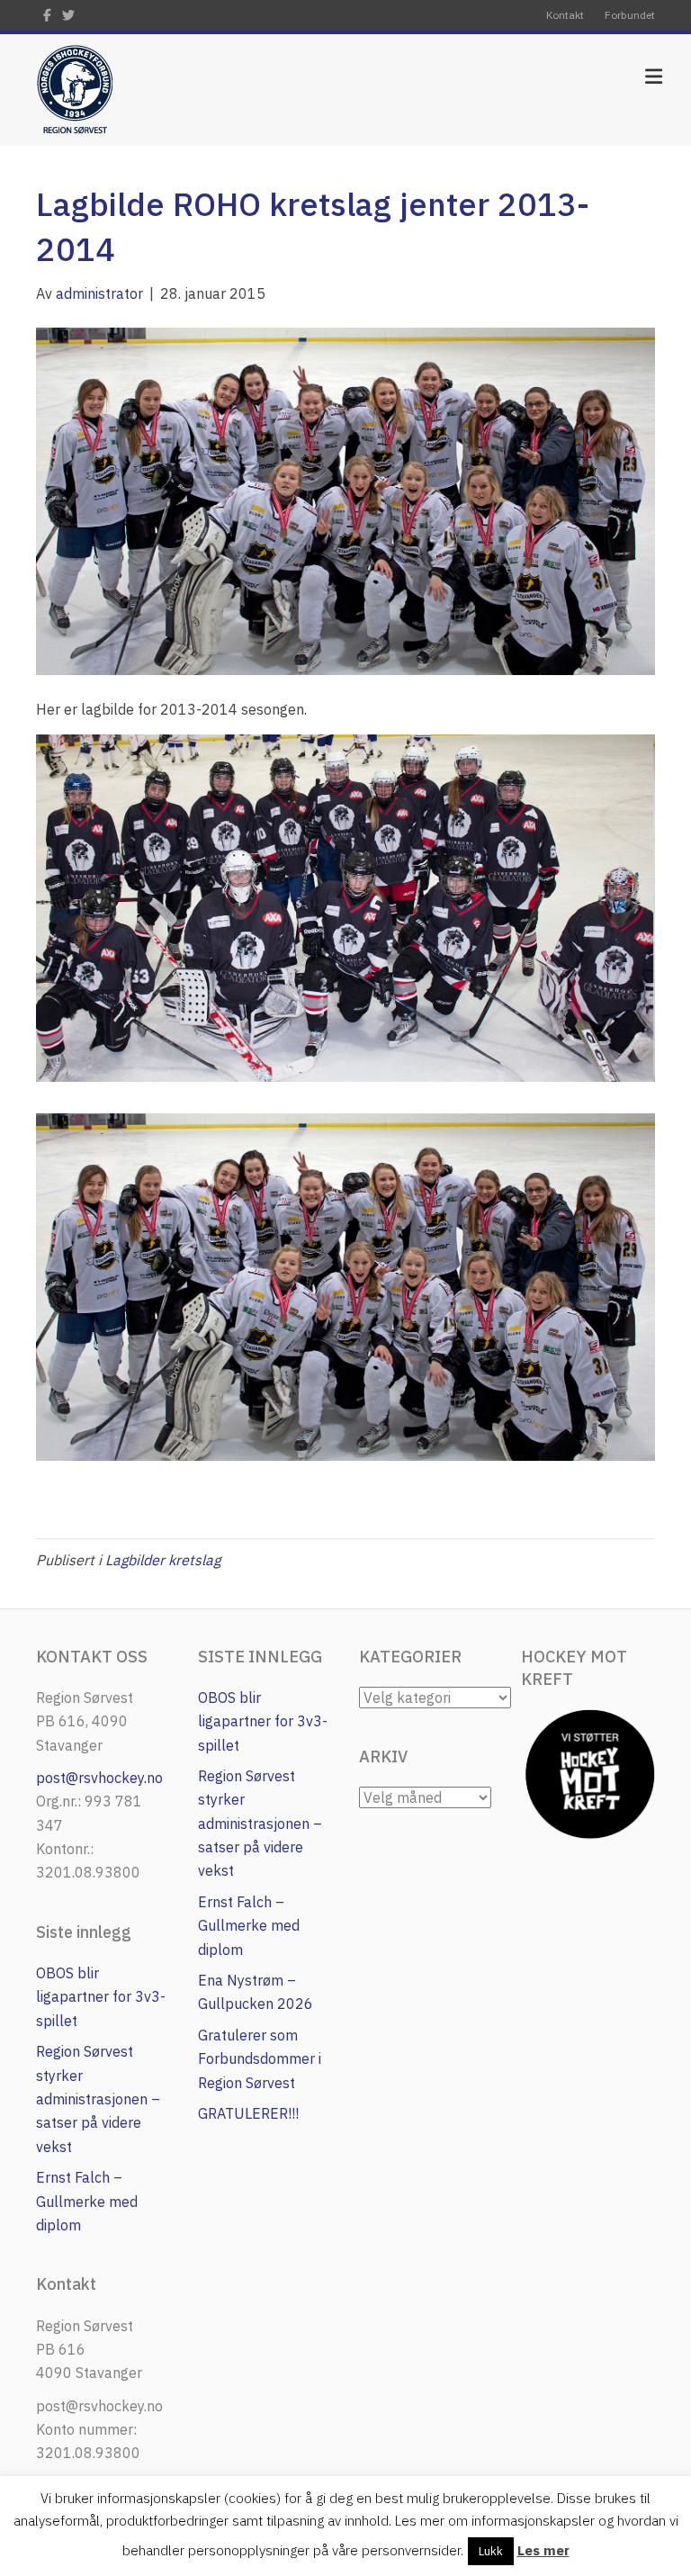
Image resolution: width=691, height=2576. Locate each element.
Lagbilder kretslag (163, 1560)
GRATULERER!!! (248, 2113)
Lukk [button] (491, 2551)
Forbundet (630, 15)
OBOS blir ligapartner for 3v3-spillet (101, 1997)
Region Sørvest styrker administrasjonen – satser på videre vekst (98, 2099)
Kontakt (565, 15)
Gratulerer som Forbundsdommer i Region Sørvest (260, 2059)
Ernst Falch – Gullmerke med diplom (87, 2201)
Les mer (543, 2550)
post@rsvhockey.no (99, 1778)
